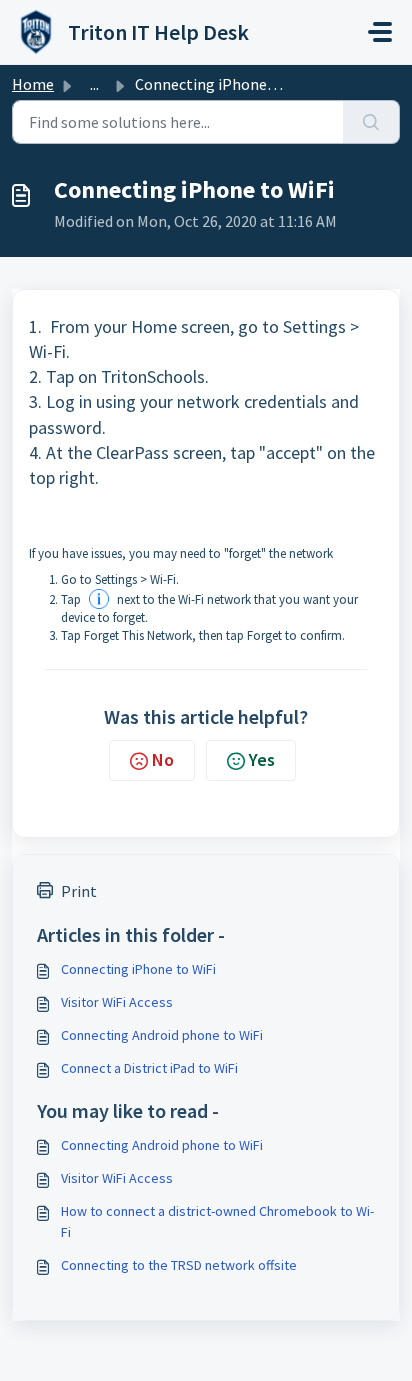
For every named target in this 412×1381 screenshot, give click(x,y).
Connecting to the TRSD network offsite (179, 1265)
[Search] (371, 122)
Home (33, 84)
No (163, 759)
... (94, 84)
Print (79, 891)
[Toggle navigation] (380, 32)
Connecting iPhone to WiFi (138, 969)
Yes (262, 759)
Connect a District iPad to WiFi (149, 1068)
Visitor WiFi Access (117, 1002)
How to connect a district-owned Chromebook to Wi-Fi (217, 1221)
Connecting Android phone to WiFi (162, 1035)
